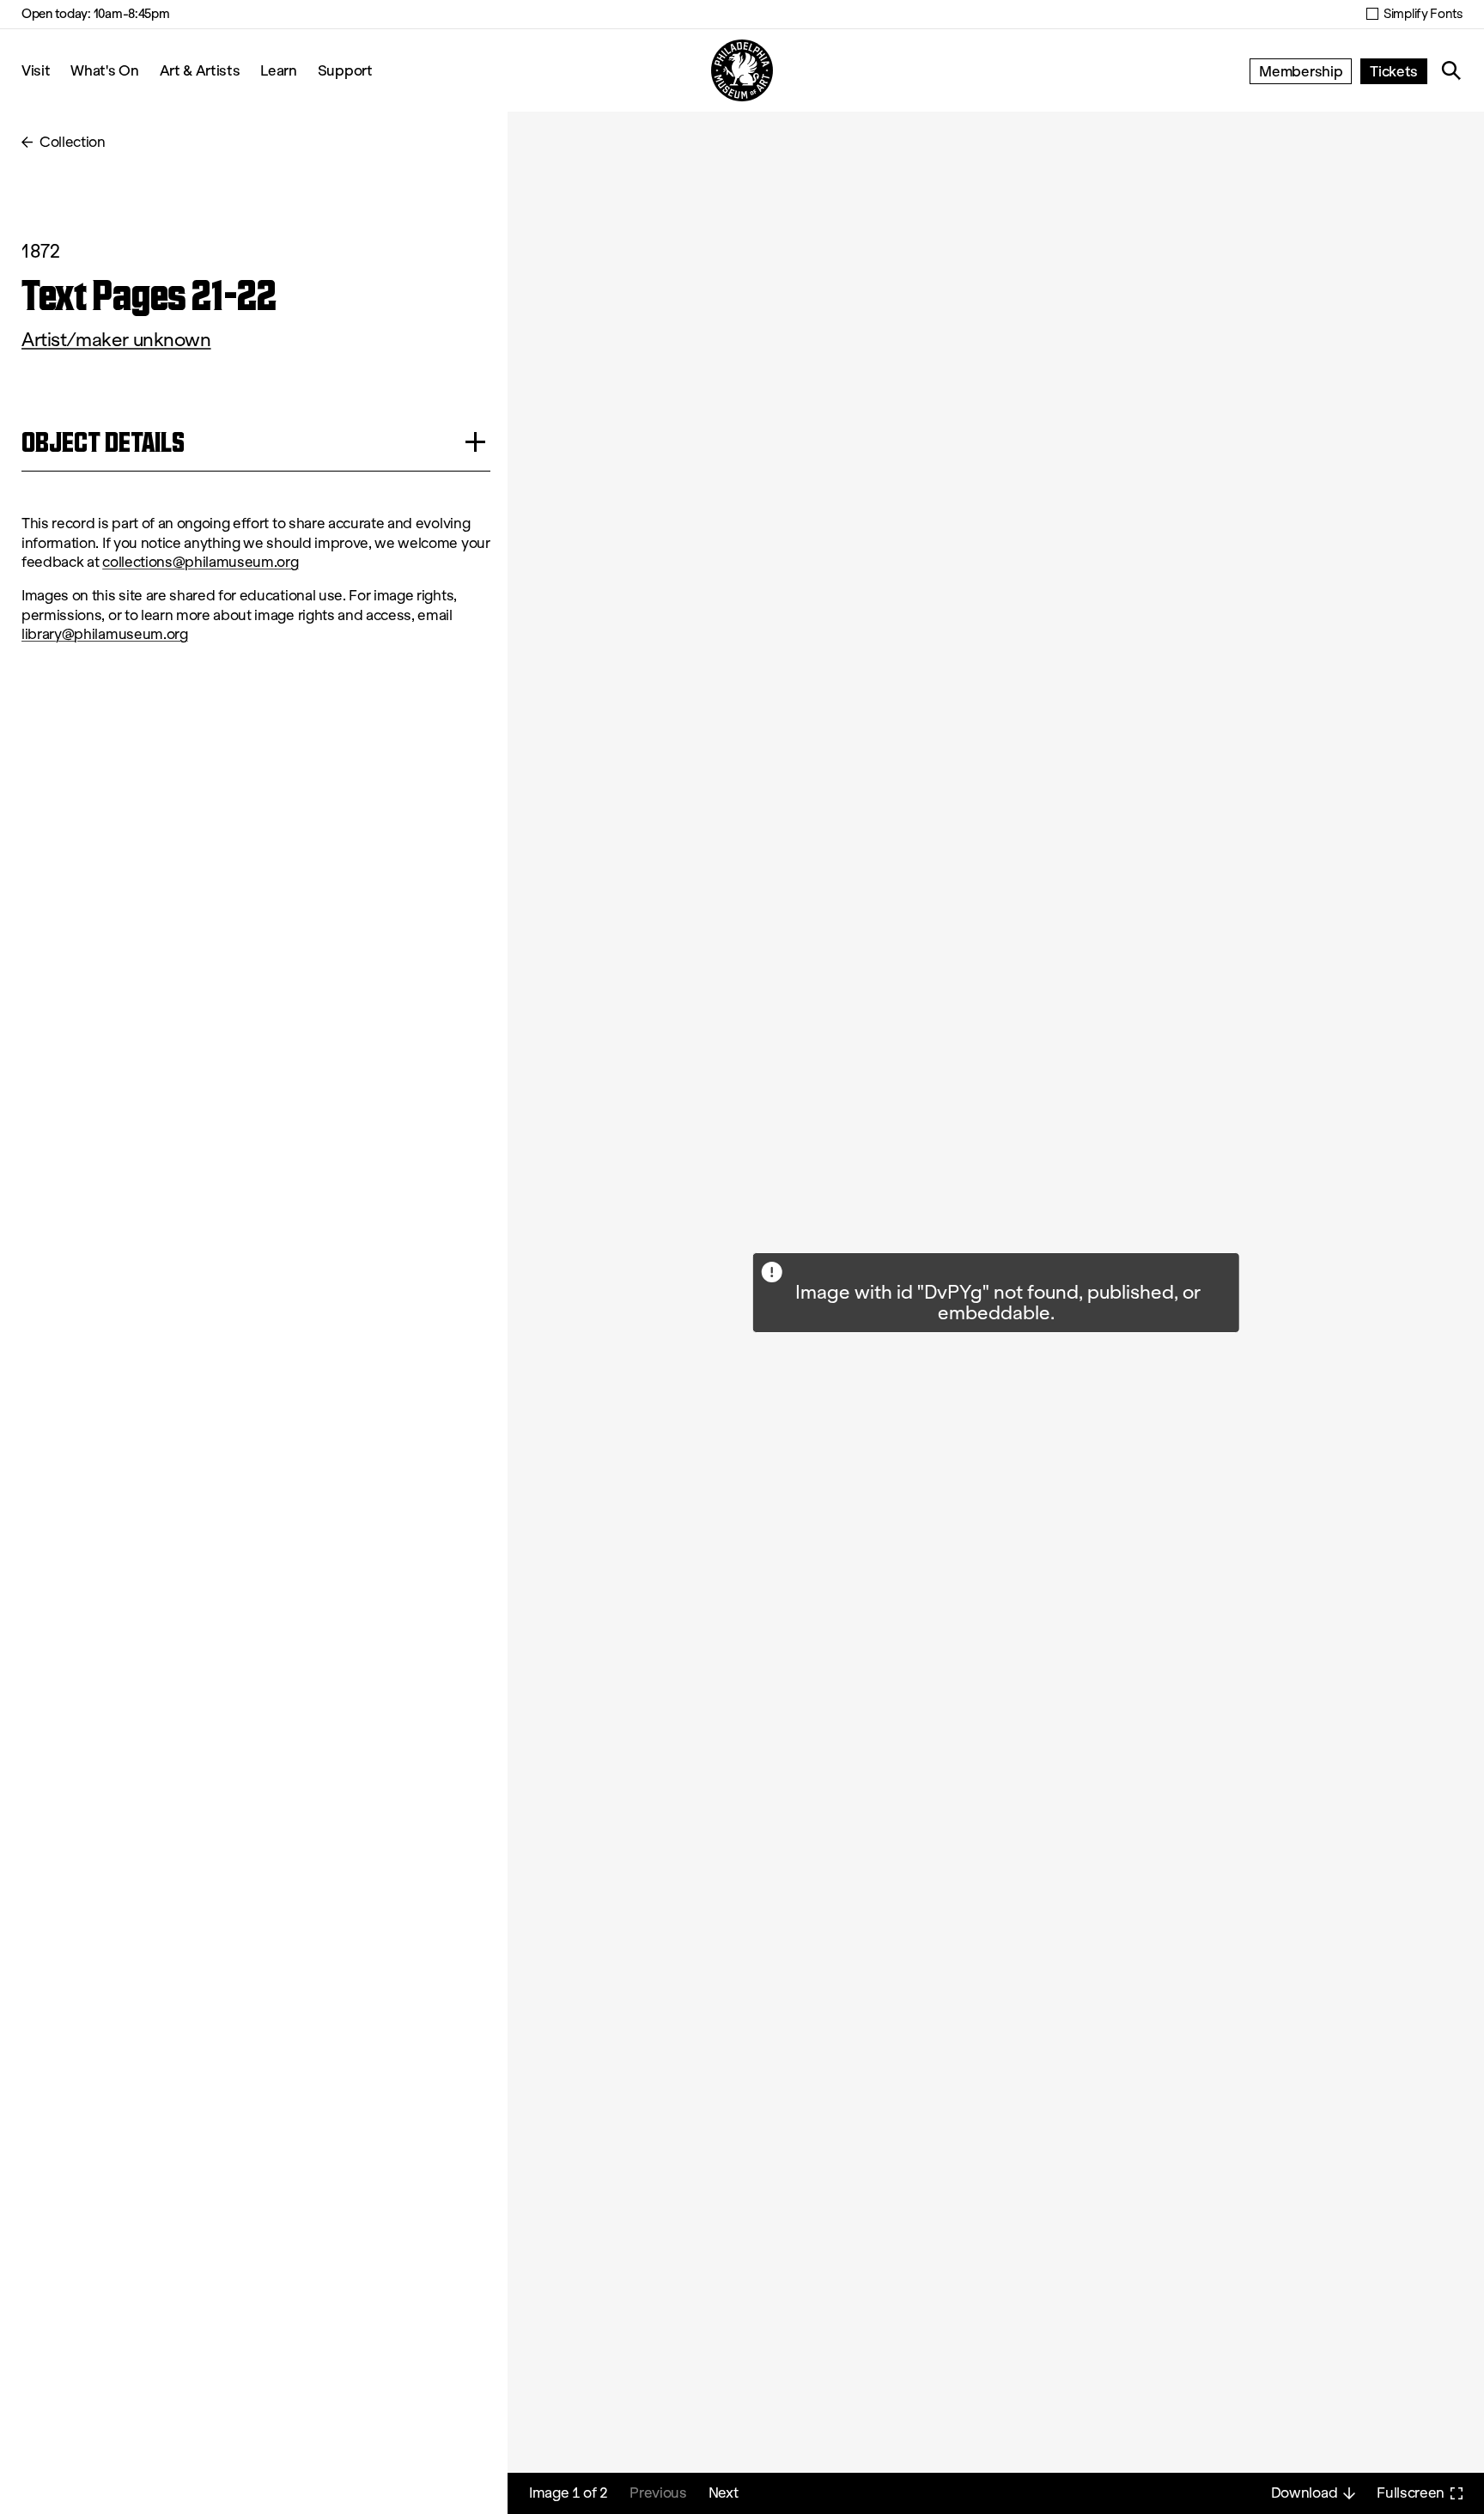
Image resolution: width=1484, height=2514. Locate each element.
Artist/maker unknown (116, 340)
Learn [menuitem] (278, 70)
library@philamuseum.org (105, 634)
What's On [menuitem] (104, 70)
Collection (73, 142)
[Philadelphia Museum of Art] (742, 70)
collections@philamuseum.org (200, 562)
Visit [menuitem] (36, 70)
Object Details (103, 442)
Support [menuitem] (345, 70)
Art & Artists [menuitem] (200, 70)
